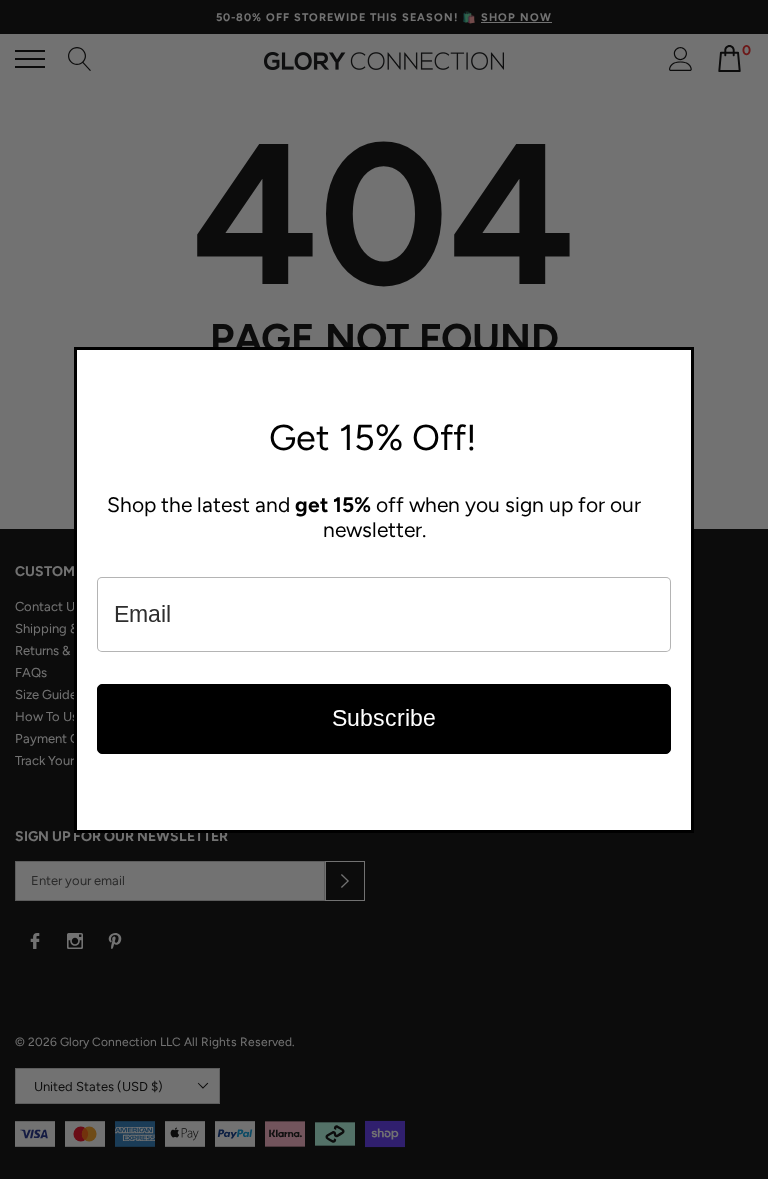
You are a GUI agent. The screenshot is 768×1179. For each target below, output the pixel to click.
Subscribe (384, 718)
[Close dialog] (674, 367)
